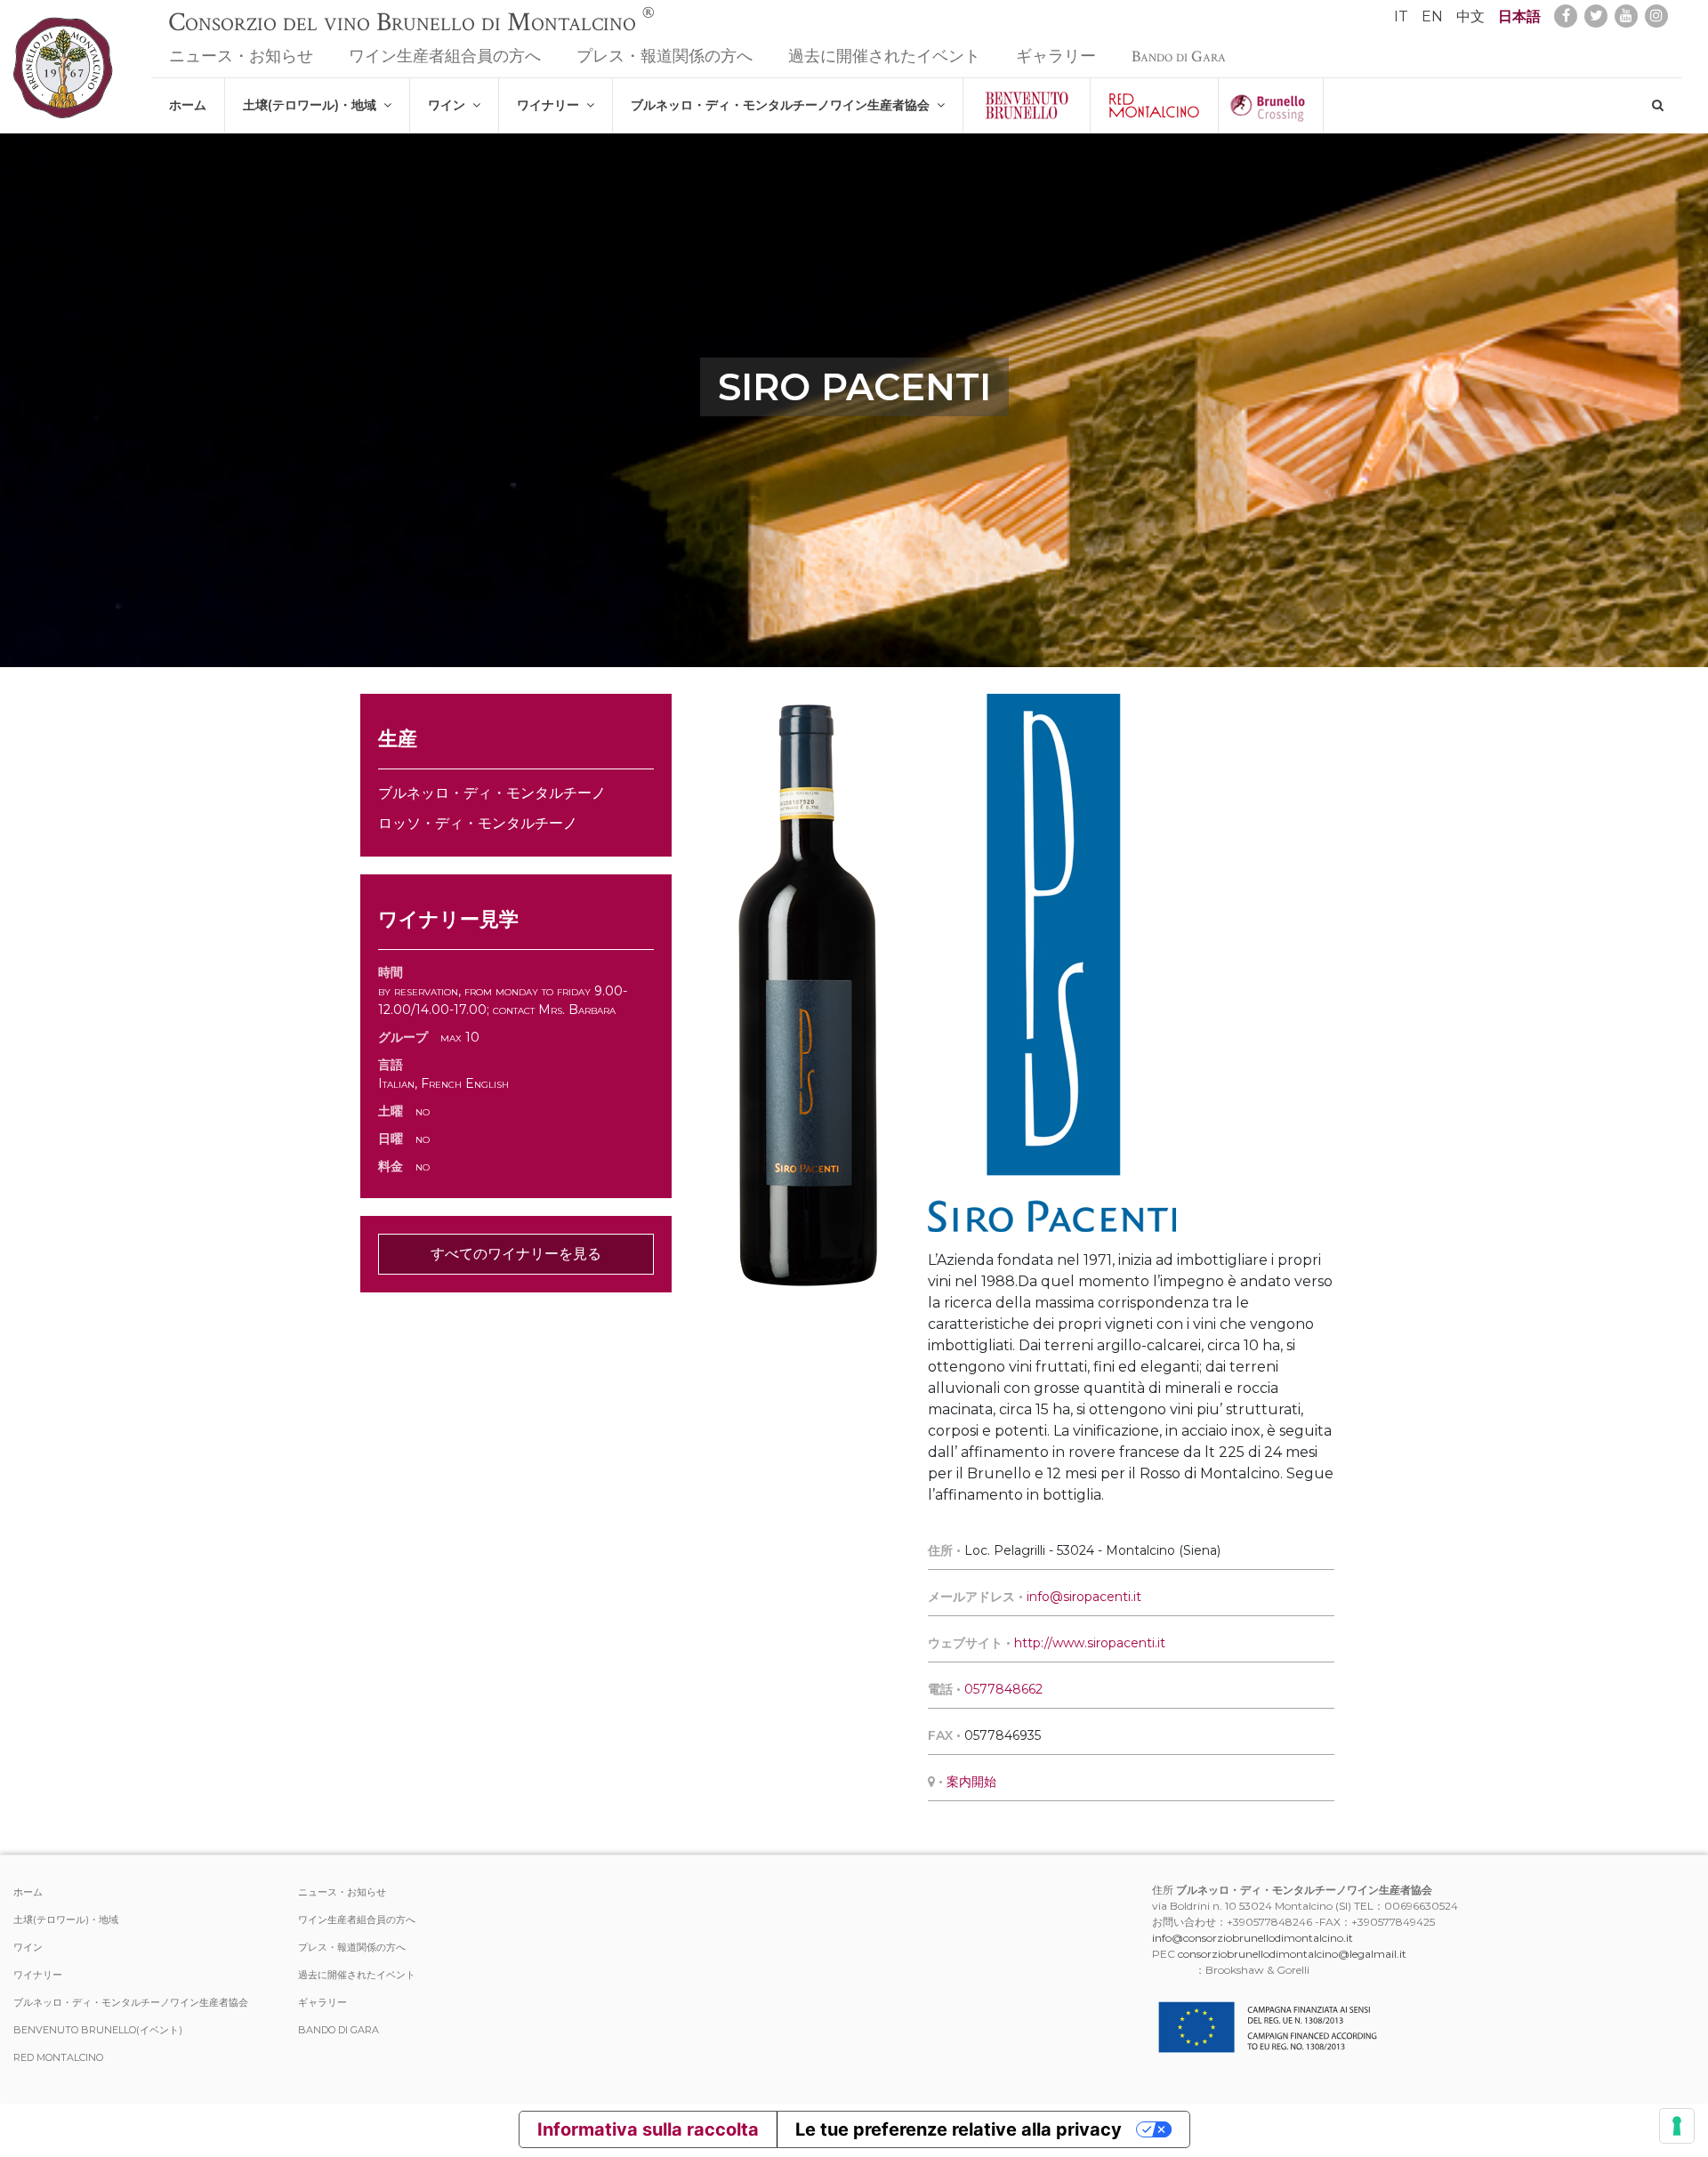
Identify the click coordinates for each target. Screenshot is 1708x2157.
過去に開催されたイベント (884, 56)
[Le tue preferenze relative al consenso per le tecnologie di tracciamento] (1677, 2126)
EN (1432, 16)
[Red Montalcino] (1154, 105)
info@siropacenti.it (1084, 1597)
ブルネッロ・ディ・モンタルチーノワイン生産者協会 (784, 105)
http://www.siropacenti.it (1090, 1643)
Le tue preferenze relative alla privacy (959, 2129)
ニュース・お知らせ (241, 56)
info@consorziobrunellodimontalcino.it (1253, 1938)
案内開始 (971, 1782)
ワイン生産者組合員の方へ (445, 56)
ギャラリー (1056, 56)
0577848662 (1003, 1689)
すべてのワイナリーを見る (516, 1254)
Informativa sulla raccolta (648, 2129)
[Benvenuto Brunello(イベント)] (1027, 105)
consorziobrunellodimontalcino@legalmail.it (1292, 1954)
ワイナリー (552, 105)
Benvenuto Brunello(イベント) (98, 2030)
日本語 (1519, 16)
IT (1401, 16)
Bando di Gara (1179, 56)
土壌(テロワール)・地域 (313, 105)
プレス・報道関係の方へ (665, 56)
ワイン (450, 105)
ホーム (188, 105)
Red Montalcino (58, 2057)
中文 (1470, 16)
